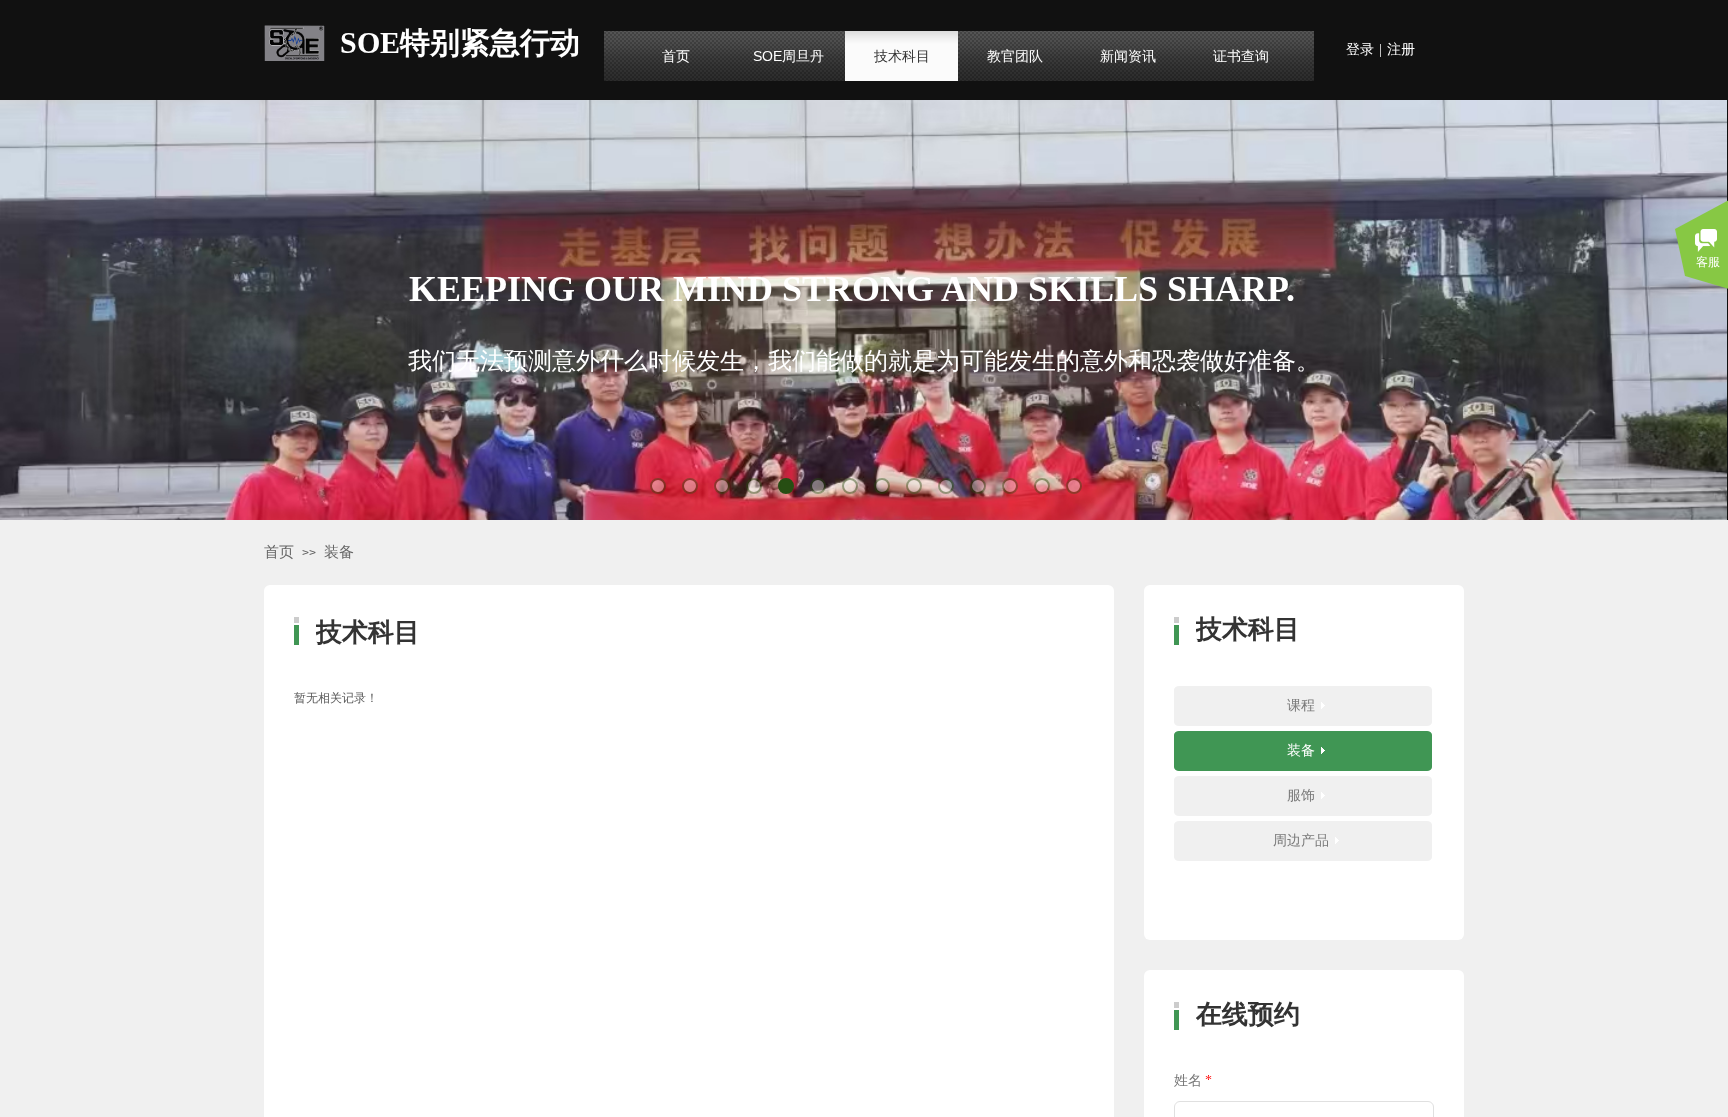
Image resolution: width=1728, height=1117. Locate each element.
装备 (339, 552)
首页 (279, 552)
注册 (1401, 49)
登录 (1360, 49)
